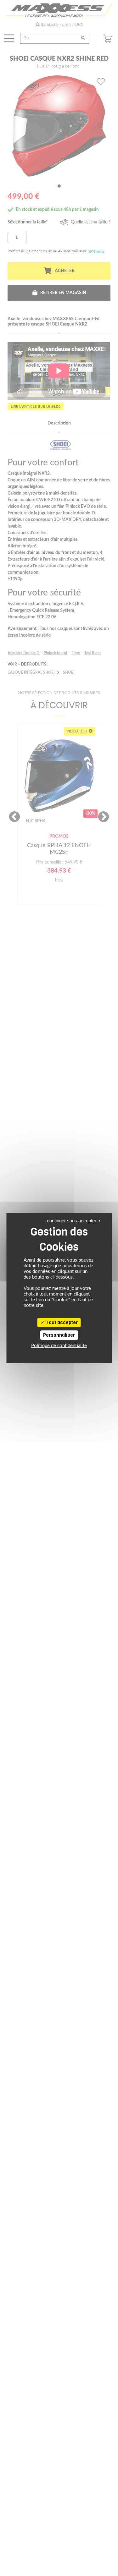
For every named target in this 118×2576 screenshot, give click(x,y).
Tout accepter (61, 1323)
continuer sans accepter (72, 1221)
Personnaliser (59, 1335)
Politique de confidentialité (59, 1346)
